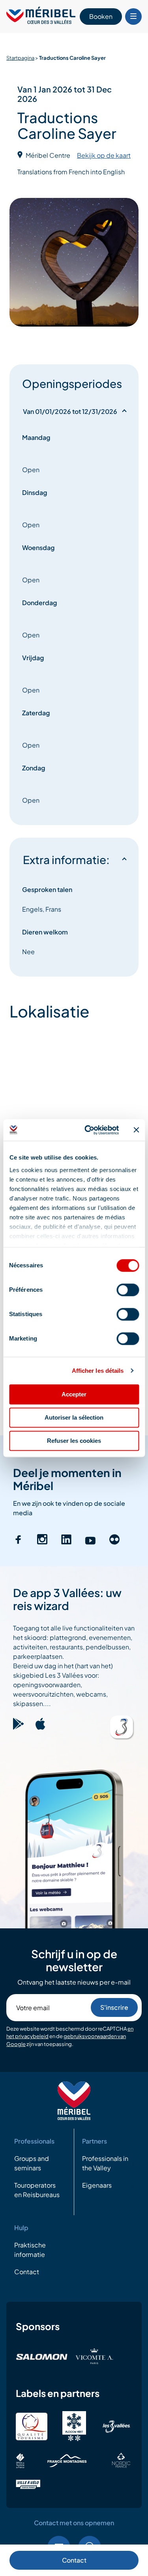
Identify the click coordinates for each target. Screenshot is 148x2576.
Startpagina (20, 58)
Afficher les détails (98, 1371)
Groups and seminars (32, 2163)
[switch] (128, 1290)
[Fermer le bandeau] (136, 1130)
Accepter (74, 1394)
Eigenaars (97, 2185)
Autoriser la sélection (74, 1417)
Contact (74, 2560)
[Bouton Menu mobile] (133, 17)
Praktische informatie (30, 2250)
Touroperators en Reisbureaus (37, 2190)
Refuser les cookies (74, 1441)
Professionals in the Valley (105, 2163)
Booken (101, 16)
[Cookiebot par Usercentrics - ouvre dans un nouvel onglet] (88, 1130)
